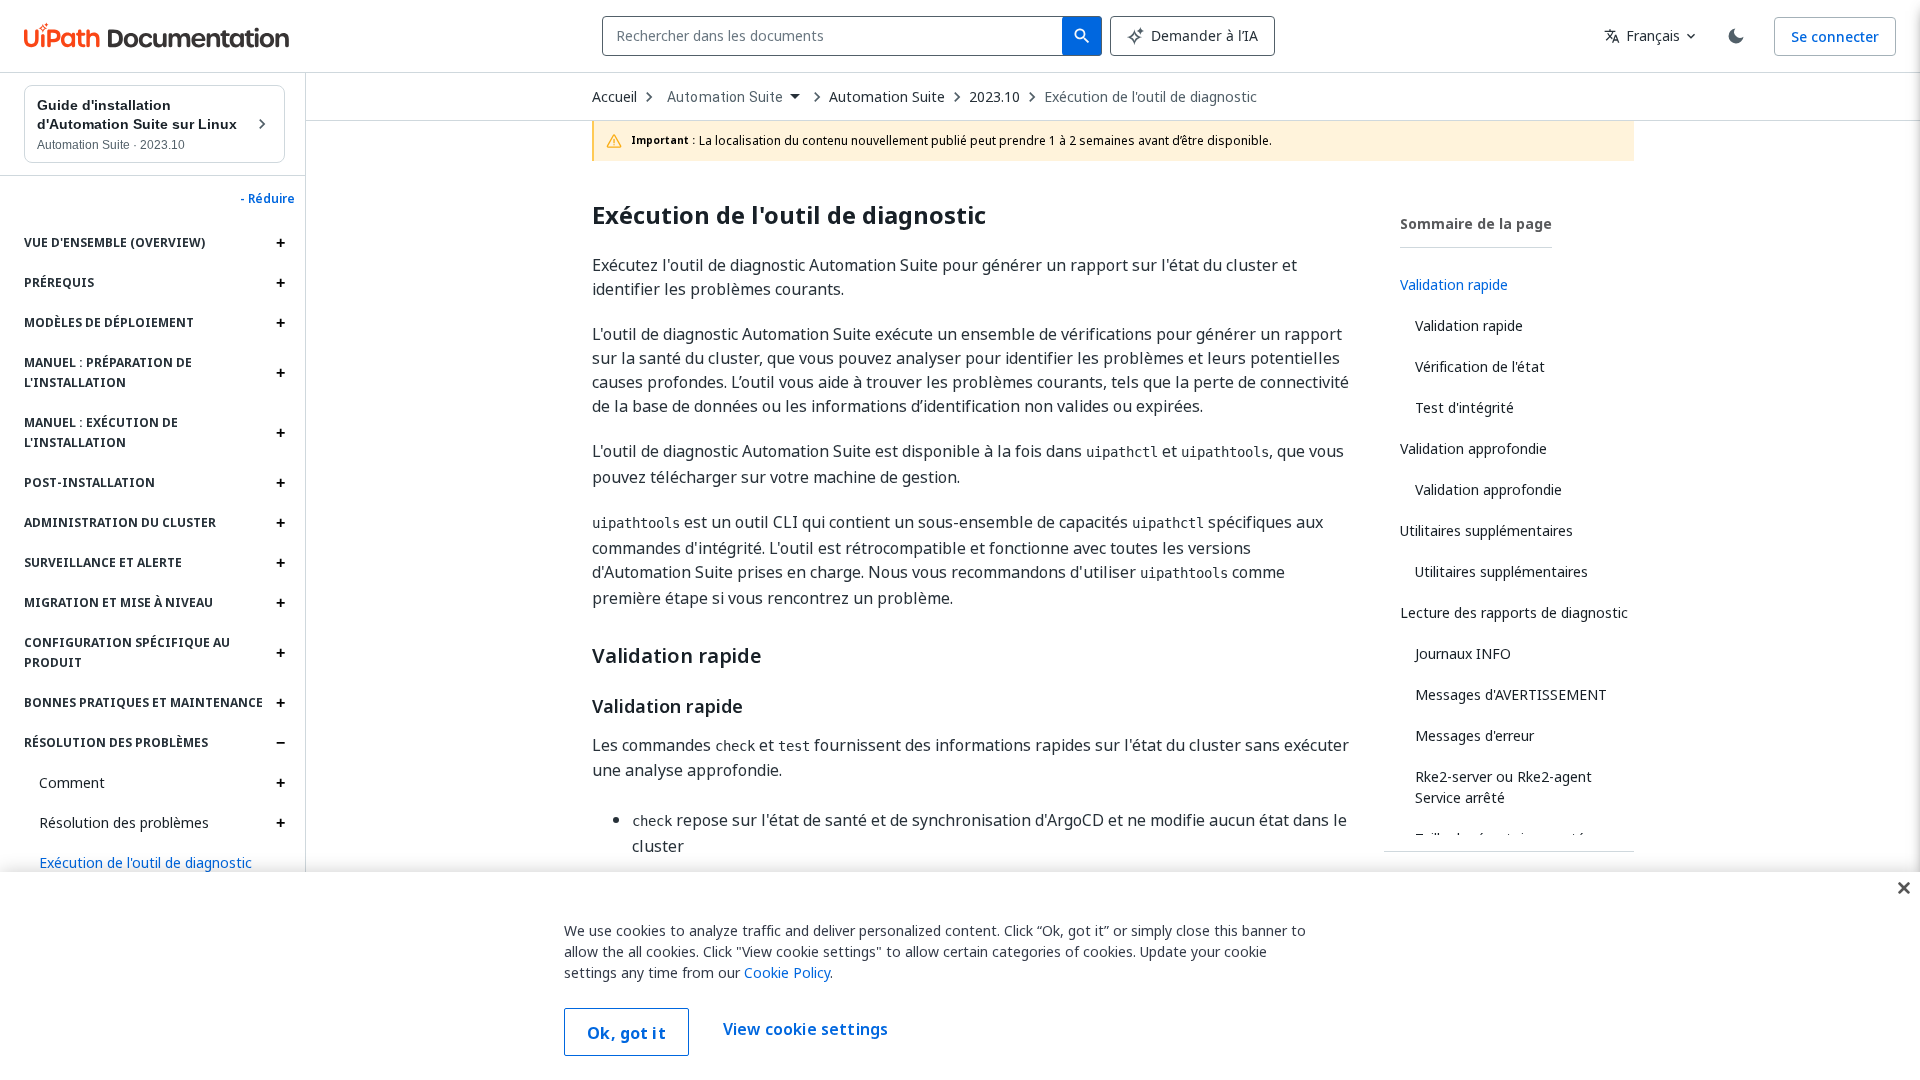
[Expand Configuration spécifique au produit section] (280, 653)
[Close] (1904, 888)
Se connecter (1835, 36)
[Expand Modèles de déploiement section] (280, 323)
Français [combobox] (1642, 35)
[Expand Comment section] (280, 783)
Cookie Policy (787, 972)
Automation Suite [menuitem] (725, 97)
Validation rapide (677, 656)
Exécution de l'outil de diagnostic (1150, 97)
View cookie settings (805, 1030)
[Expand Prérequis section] (280, 283)
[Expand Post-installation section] (280, 483)
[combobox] (836, 36)
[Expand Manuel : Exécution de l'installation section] (280, 433)
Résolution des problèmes (124, 822)
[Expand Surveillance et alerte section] (280, 563)
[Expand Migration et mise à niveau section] (280, 603)
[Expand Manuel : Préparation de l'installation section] (280, 373)
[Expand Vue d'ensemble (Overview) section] (280, 243)
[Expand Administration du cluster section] (280, 523)
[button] (154, 863)
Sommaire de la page (1476, 223)
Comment (72, 782)
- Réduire (267, 199)
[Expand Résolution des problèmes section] (280, 743)
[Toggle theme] (1736, 36)
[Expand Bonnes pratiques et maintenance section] (280, 703)
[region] (960, 976)
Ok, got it (626, 1033)
